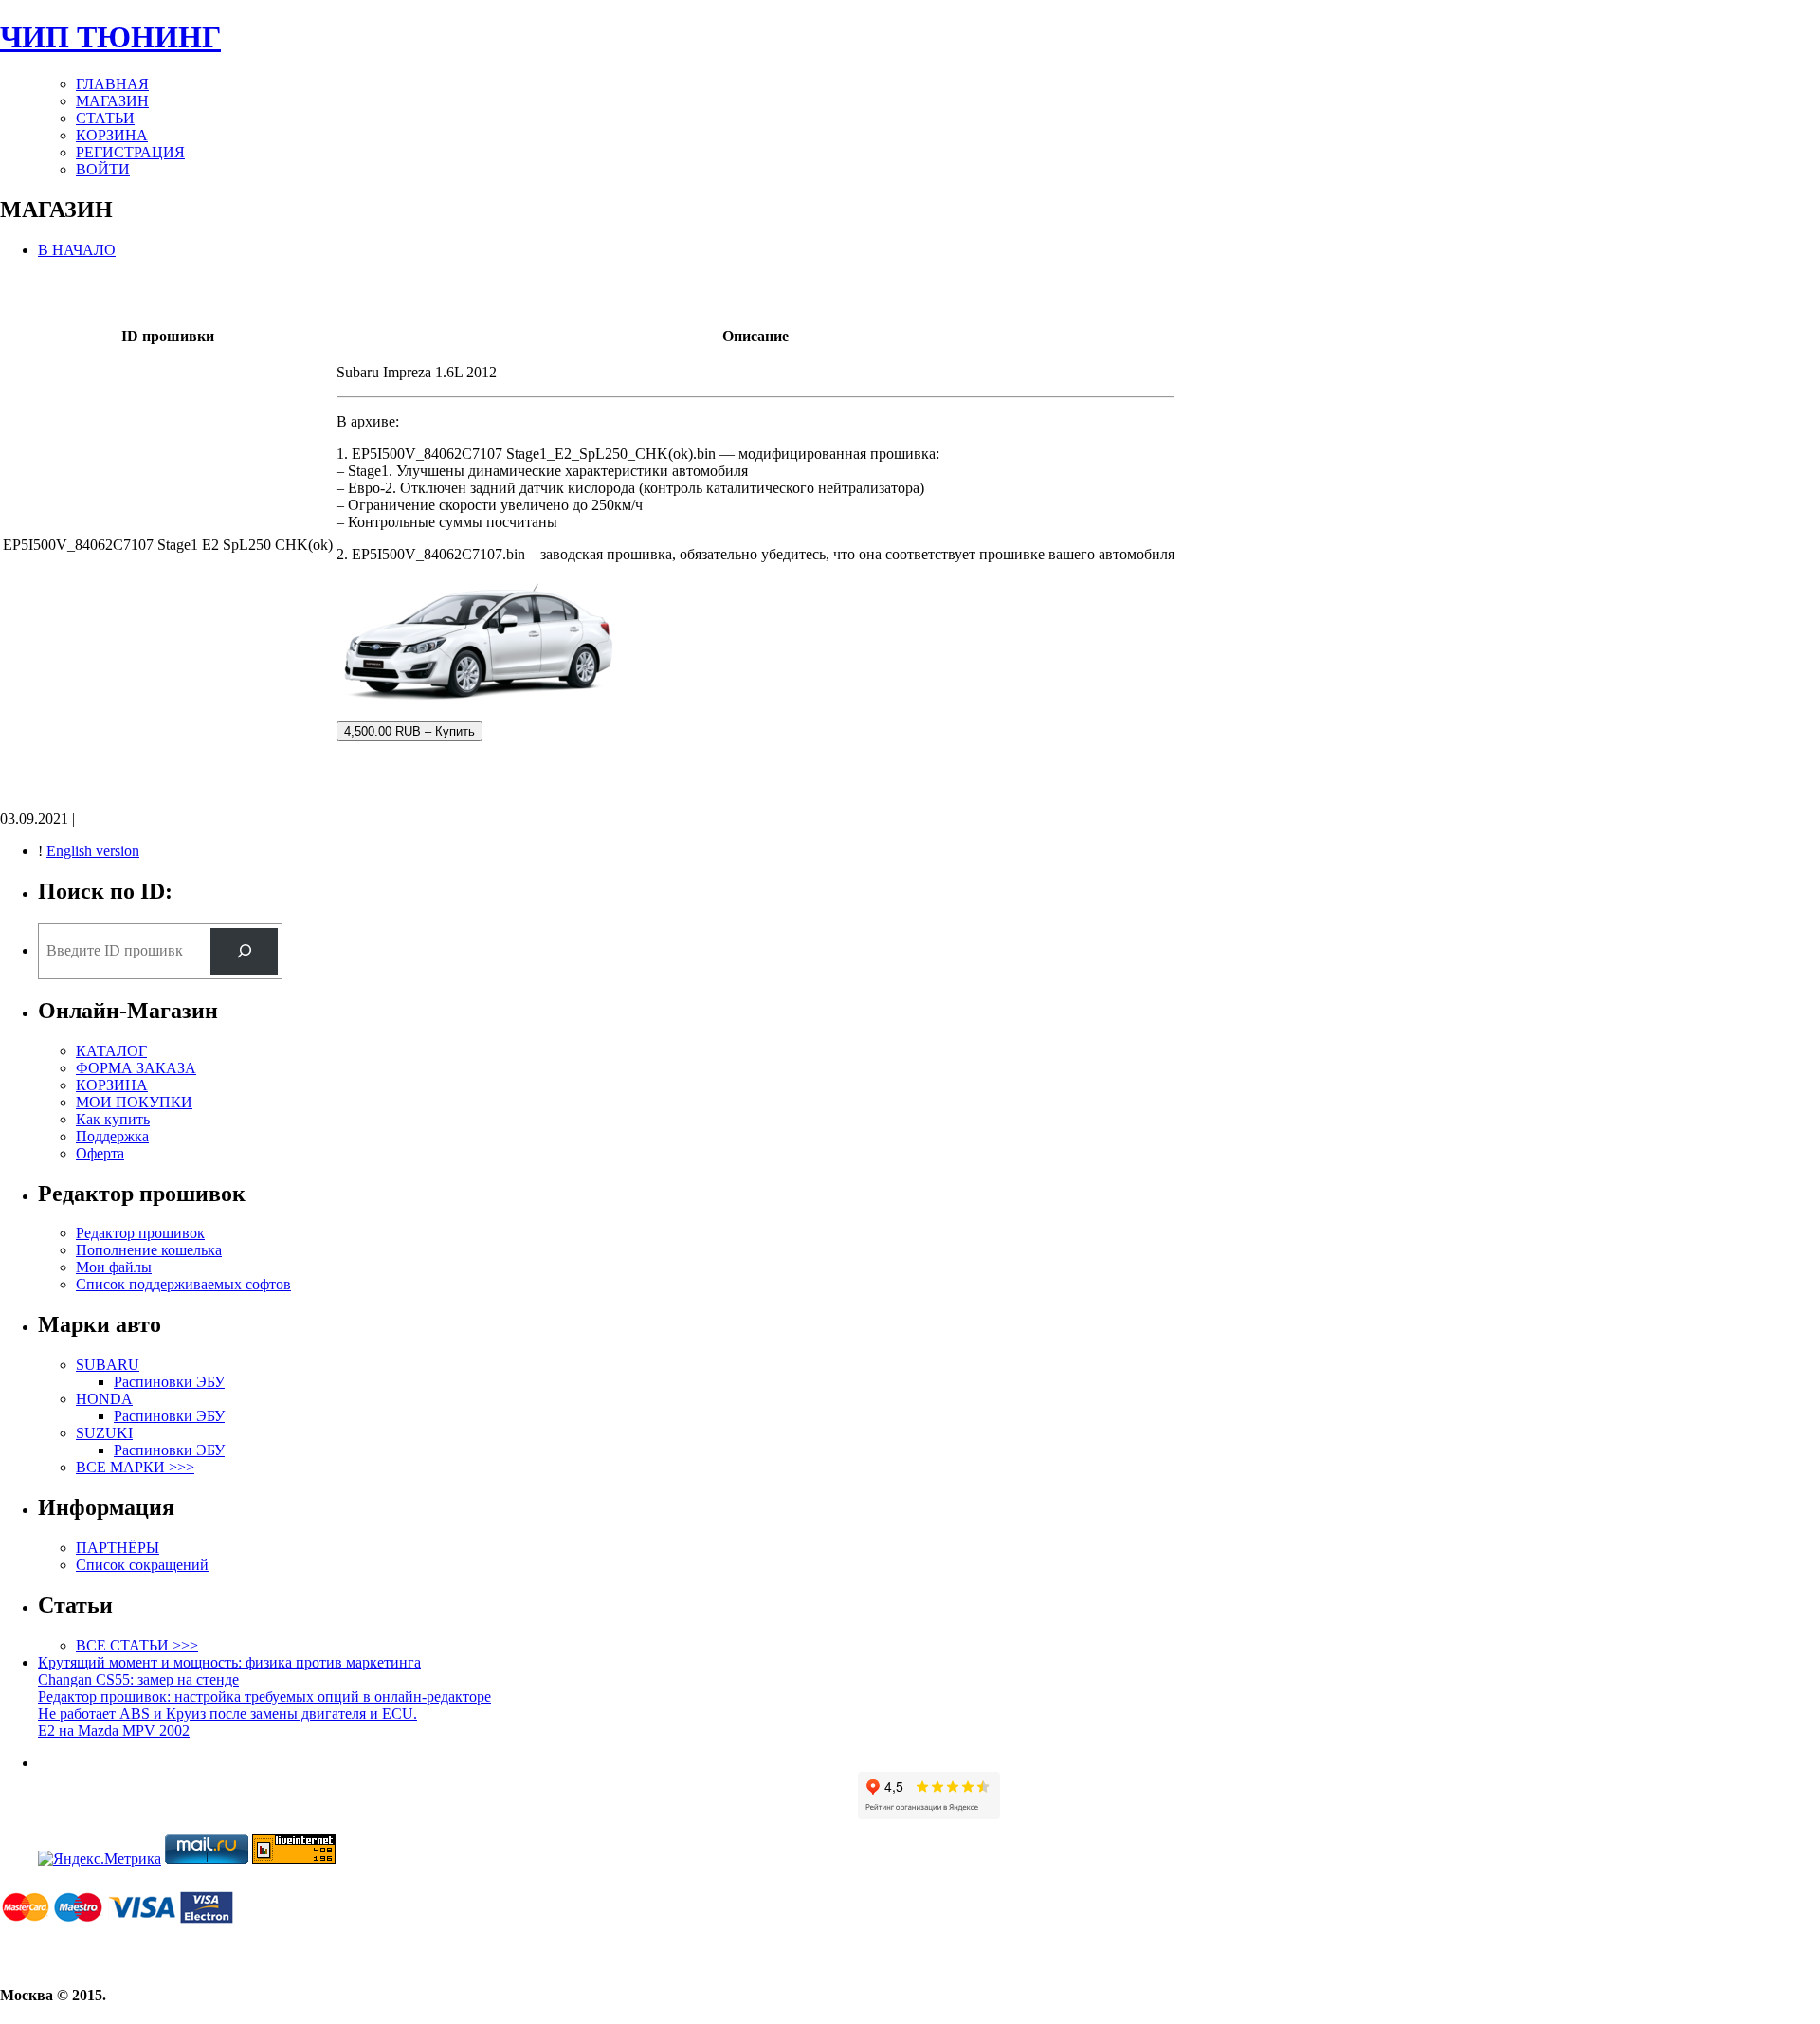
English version (93, 851)
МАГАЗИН (112, 101)
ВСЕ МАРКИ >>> (135, 1467)
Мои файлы (114, 1267)
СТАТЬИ (105, 118)
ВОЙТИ (103, 169)
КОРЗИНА (112, 135)
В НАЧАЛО (77, 250)
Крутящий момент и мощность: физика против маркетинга (229, 1662)
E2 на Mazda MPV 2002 (114, 1731)
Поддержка (112, 1136)
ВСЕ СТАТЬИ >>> (137, 1645)
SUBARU (108, 1365)
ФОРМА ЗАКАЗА (136, 1068)
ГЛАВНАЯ (112, 84)
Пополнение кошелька (149, 1250)
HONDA (104, 1399)
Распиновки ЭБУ (169, 1382)
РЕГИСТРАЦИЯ (130, 152)
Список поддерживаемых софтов (183, 1284)
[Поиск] (244, 951)
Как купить (113, 1119)
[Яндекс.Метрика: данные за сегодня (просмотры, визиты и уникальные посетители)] (100, 1859)
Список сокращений (142, 1565)
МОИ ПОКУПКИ (134, 1102)
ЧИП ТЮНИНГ (110, 37)
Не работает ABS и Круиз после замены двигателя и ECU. (227, 1714)
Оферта (100, 1153)
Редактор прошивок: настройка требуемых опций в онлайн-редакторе (264, 1696)
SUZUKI (104, 1433)
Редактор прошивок (140, 1233)
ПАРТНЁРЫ (118, 1548)
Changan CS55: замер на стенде (138, 1679)
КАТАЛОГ (111, 1051)
